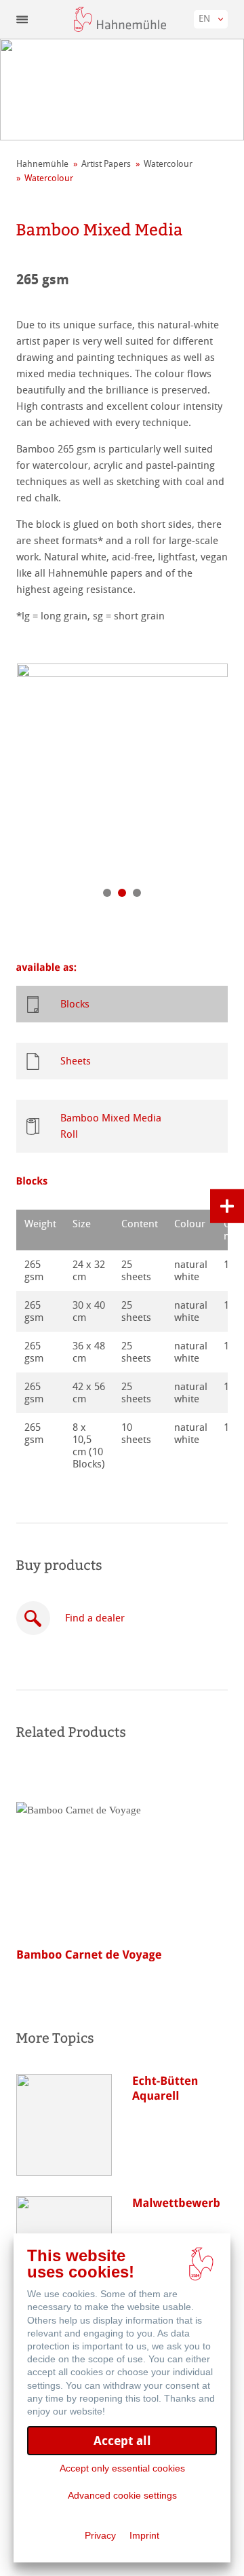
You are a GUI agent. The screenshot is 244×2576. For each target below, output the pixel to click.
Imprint (144, 2535)
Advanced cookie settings (122, 2495)
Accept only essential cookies (122, 2468)
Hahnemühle (42, 164)
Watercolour (168, 164)
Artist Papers (106, 164)
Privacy (100, 2535)
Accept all (122, 2441)
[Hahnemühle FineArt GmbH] (120, 19)
